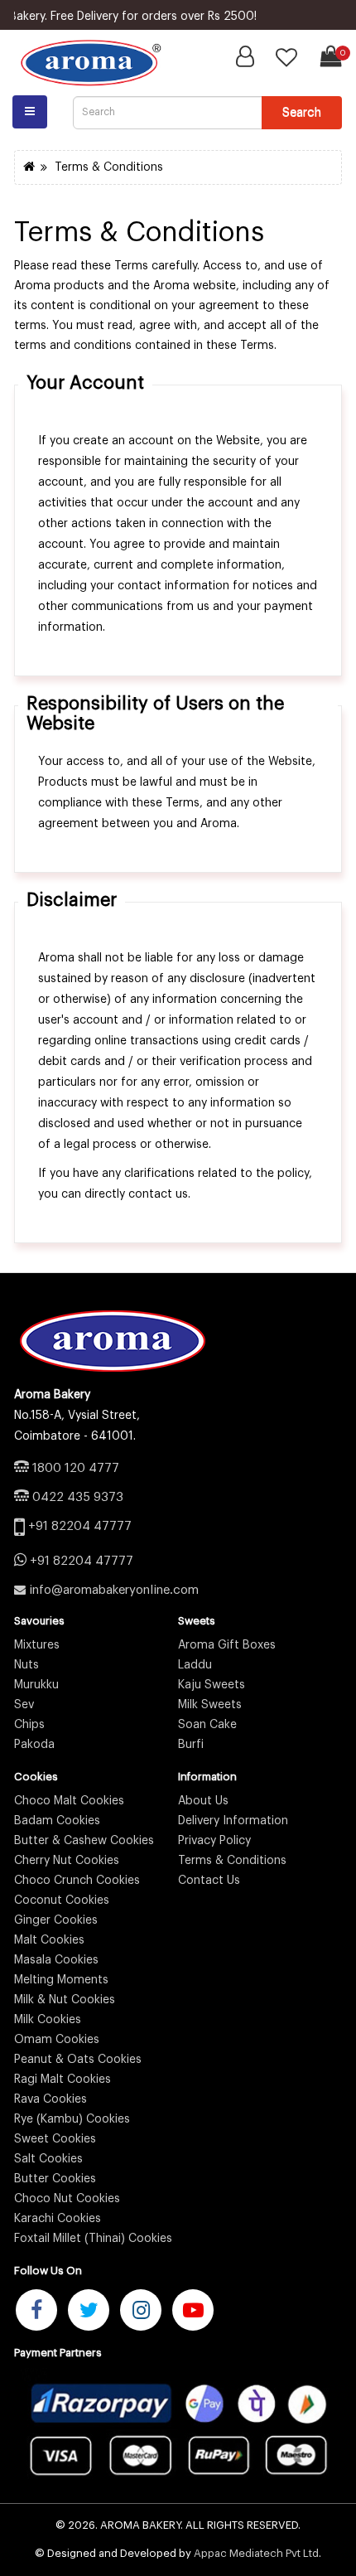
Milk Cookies (48, 2020)
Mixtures (37, 1645)
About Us (203, 1801)
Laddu (195, 1665)
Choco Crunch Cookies (77, 1881)
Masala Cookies (56, 1960)
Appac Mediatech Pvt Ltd (256, 2553)
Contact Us (209, 1881)
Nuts (26, 1665)
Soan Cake (207, 1725)
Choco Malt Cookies (69, 1801)
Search (302, 112)
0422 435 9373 (78, 1497)
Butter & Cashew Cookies (84, 1841)
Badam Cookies (57, 1821)
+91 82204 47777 (80, 1526)
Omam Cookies (57, 2040)
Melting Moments (61, 1980)
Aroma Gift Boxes (227, 1645)
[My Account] (245, 61)
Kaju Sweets (212, 1685)
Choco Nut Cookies (67, 2199)
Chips (29, 1725)
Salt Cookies (48, 2159)
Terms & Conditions (109, 167)
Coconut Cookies (62, 1901)
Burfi (191, 1745)
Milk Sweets (210, 1705)
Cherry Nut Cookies (67, 1861)
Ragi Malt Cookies (63, 2080)
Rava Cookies (51, 2099)
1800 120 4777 (76, 1468)
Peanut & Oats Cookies (78, 2060)
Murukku (36, 1685)
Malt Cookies (49, 1940)
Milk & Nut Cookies (65, 2000)
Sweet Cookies (55, 2139)
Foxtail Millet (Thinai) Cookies (93, 2239)
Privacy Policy (214, 1841)
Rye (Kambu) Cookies (72, 2119)
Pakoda (34, 1745)
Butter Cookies (55, 2179)
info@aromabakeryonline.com (114, 1590)
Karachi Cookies (58, 2219)
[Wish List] (286, 62)
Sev (24, 1705)
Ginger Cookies (56, 1920)
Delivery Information (233, 1821)
